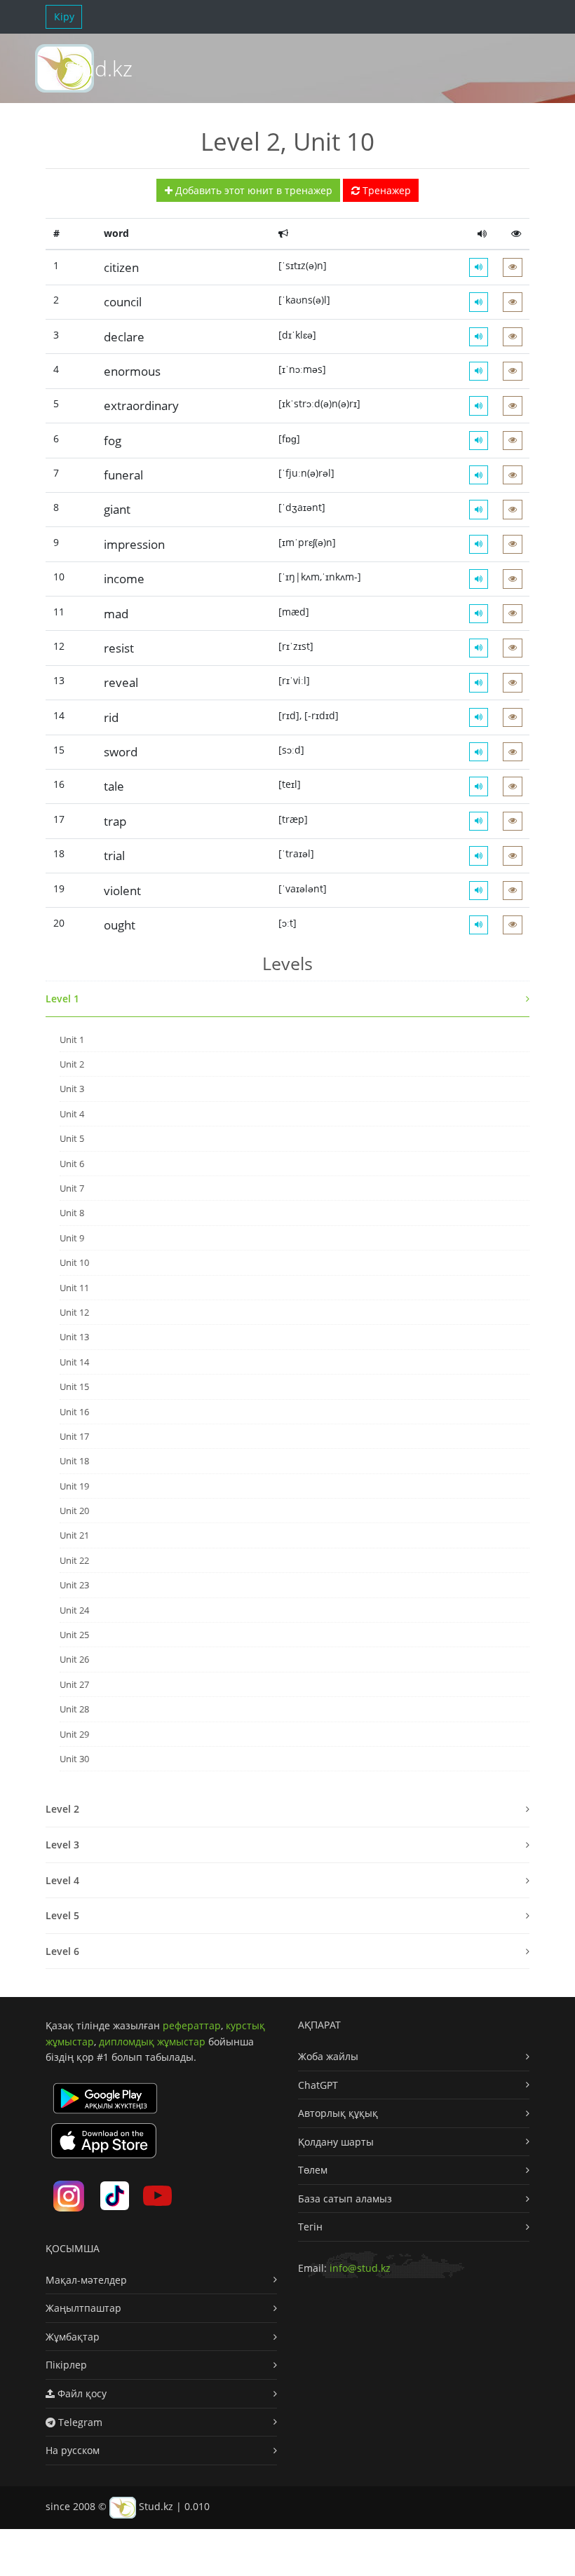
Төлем (313, 2170)
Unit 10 (74, 1262)
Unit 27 (74, 1684)
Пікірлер (66, 2365)
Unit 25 (74, 1635)
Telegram (79, 2422)
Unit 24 (74, 1610)
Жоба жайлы (328, 2056)
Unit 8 (72, 1213)
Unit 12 (74, 1312)
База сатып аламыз (345, 2199)
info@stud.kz (360, 2268)
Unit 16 (74, 1412)
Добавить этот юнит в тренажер (252, 190)
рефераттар (192, 2025)
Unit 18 (74, 1461)
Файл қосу (81, 2393)
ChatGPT (318, 2085)
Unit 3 (72, 1089)
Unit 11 (74, 1288)
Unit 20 (74, 1511)
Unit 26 (74, 1659)
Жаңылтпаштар (83, 2308)
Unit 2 (72, 1064)
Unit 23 (74, 1585)
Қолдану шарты (336, 2142)
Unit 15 (74, 1386)
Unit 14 (74, 1362)
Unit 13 (74, 1337)
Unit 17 (74, 1436)
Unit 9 (72, 1238)
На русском (73, 2450)
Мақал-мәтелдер (86, 2280)
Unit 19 (74, 1486)
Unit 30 (74, 1759)
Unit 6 (72, 1164)
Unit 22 (74, 1560)
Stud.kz (98, 68)
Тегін (310, 2227)
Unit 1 (72, 1040)
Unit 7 (72, 1188)
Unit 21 (74, 1535)
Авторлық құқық (338, 2113)
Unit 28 (74, 1709)
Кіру (64, 16)
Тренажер (385, 190)
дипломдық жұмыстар (152, 2042)
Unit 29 (74, 1734)
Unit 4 (72, 1114)
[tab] (287, 999)
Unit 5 (72, 1138)
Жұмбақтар (73, 2337)
